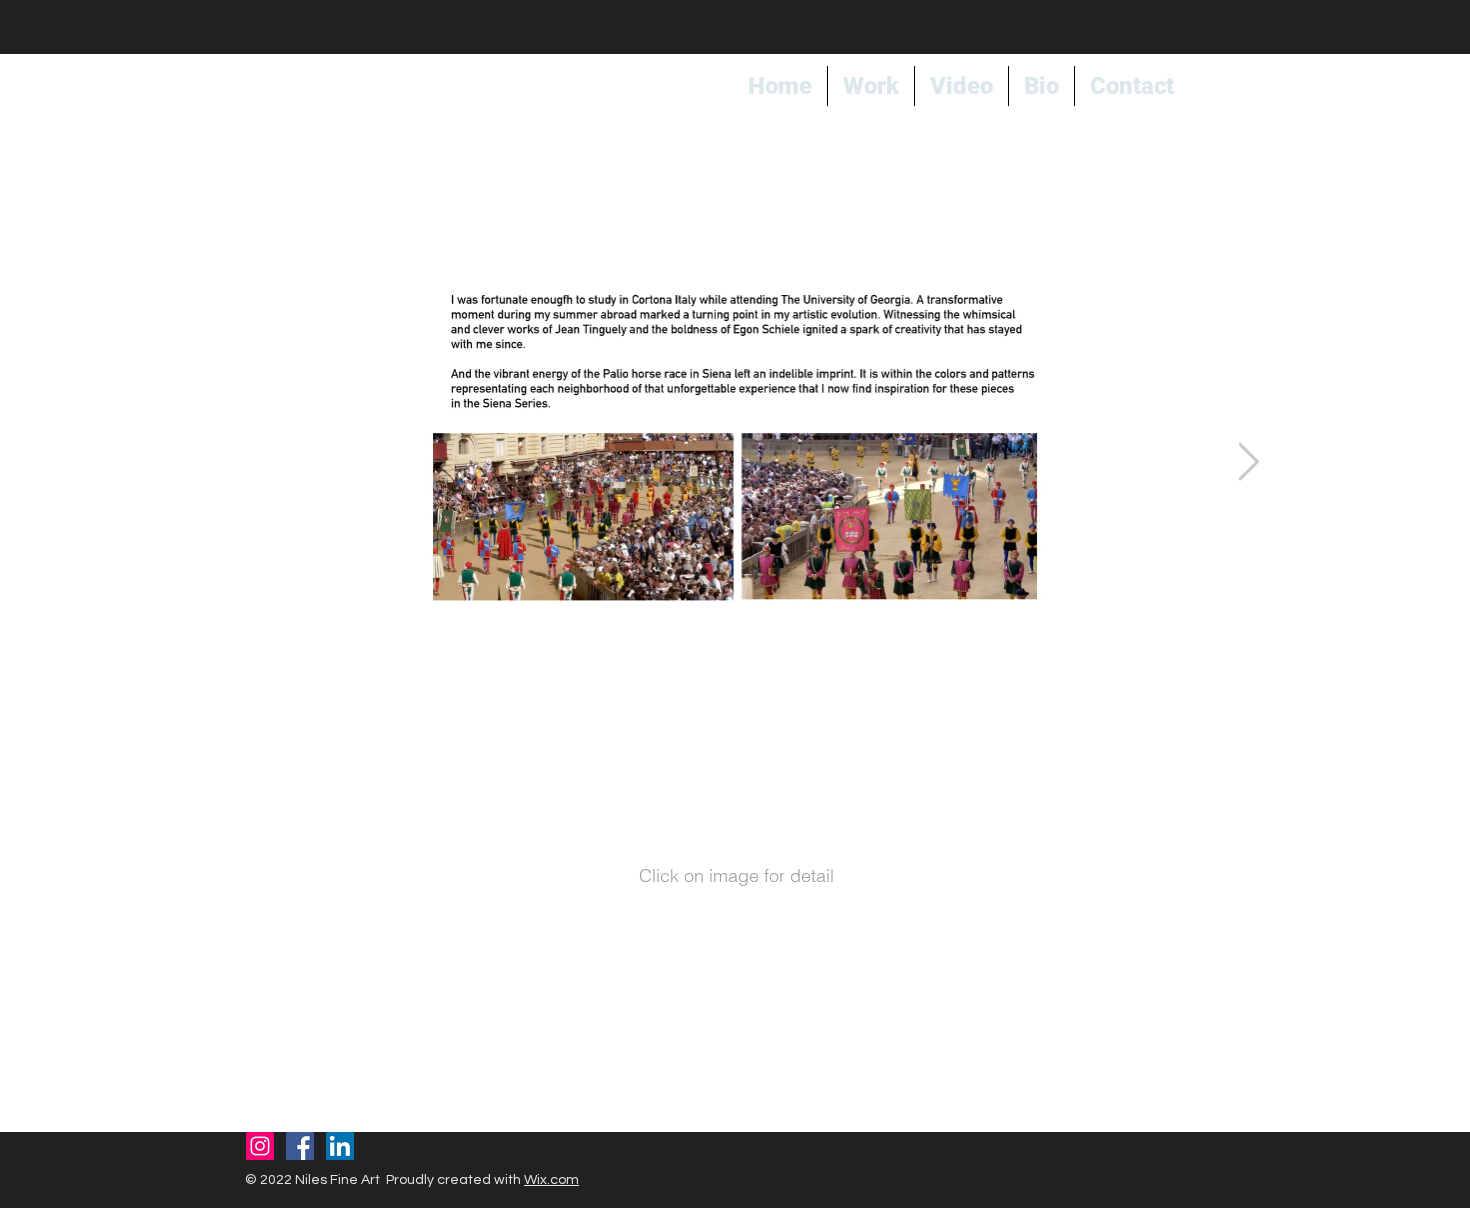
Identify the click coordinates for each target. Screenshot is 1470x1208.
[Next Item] (1248, 463)
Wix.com (551, 1180)
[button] (762, 751)
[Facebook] (300, 1146)
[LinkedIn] (340, 1146)
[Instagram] (260, 1146)
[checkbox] (708, 751)
